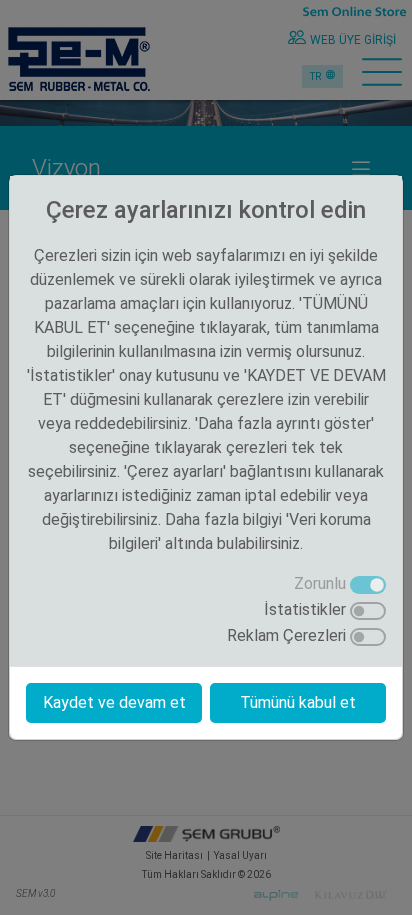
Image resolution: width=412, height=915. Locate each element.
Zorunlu (320, 583)
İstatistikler (305, 609)
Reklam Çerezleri (286, 635)
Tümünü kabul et (298, 702)
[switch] (368, 611)
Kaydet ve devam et (114, 702)
